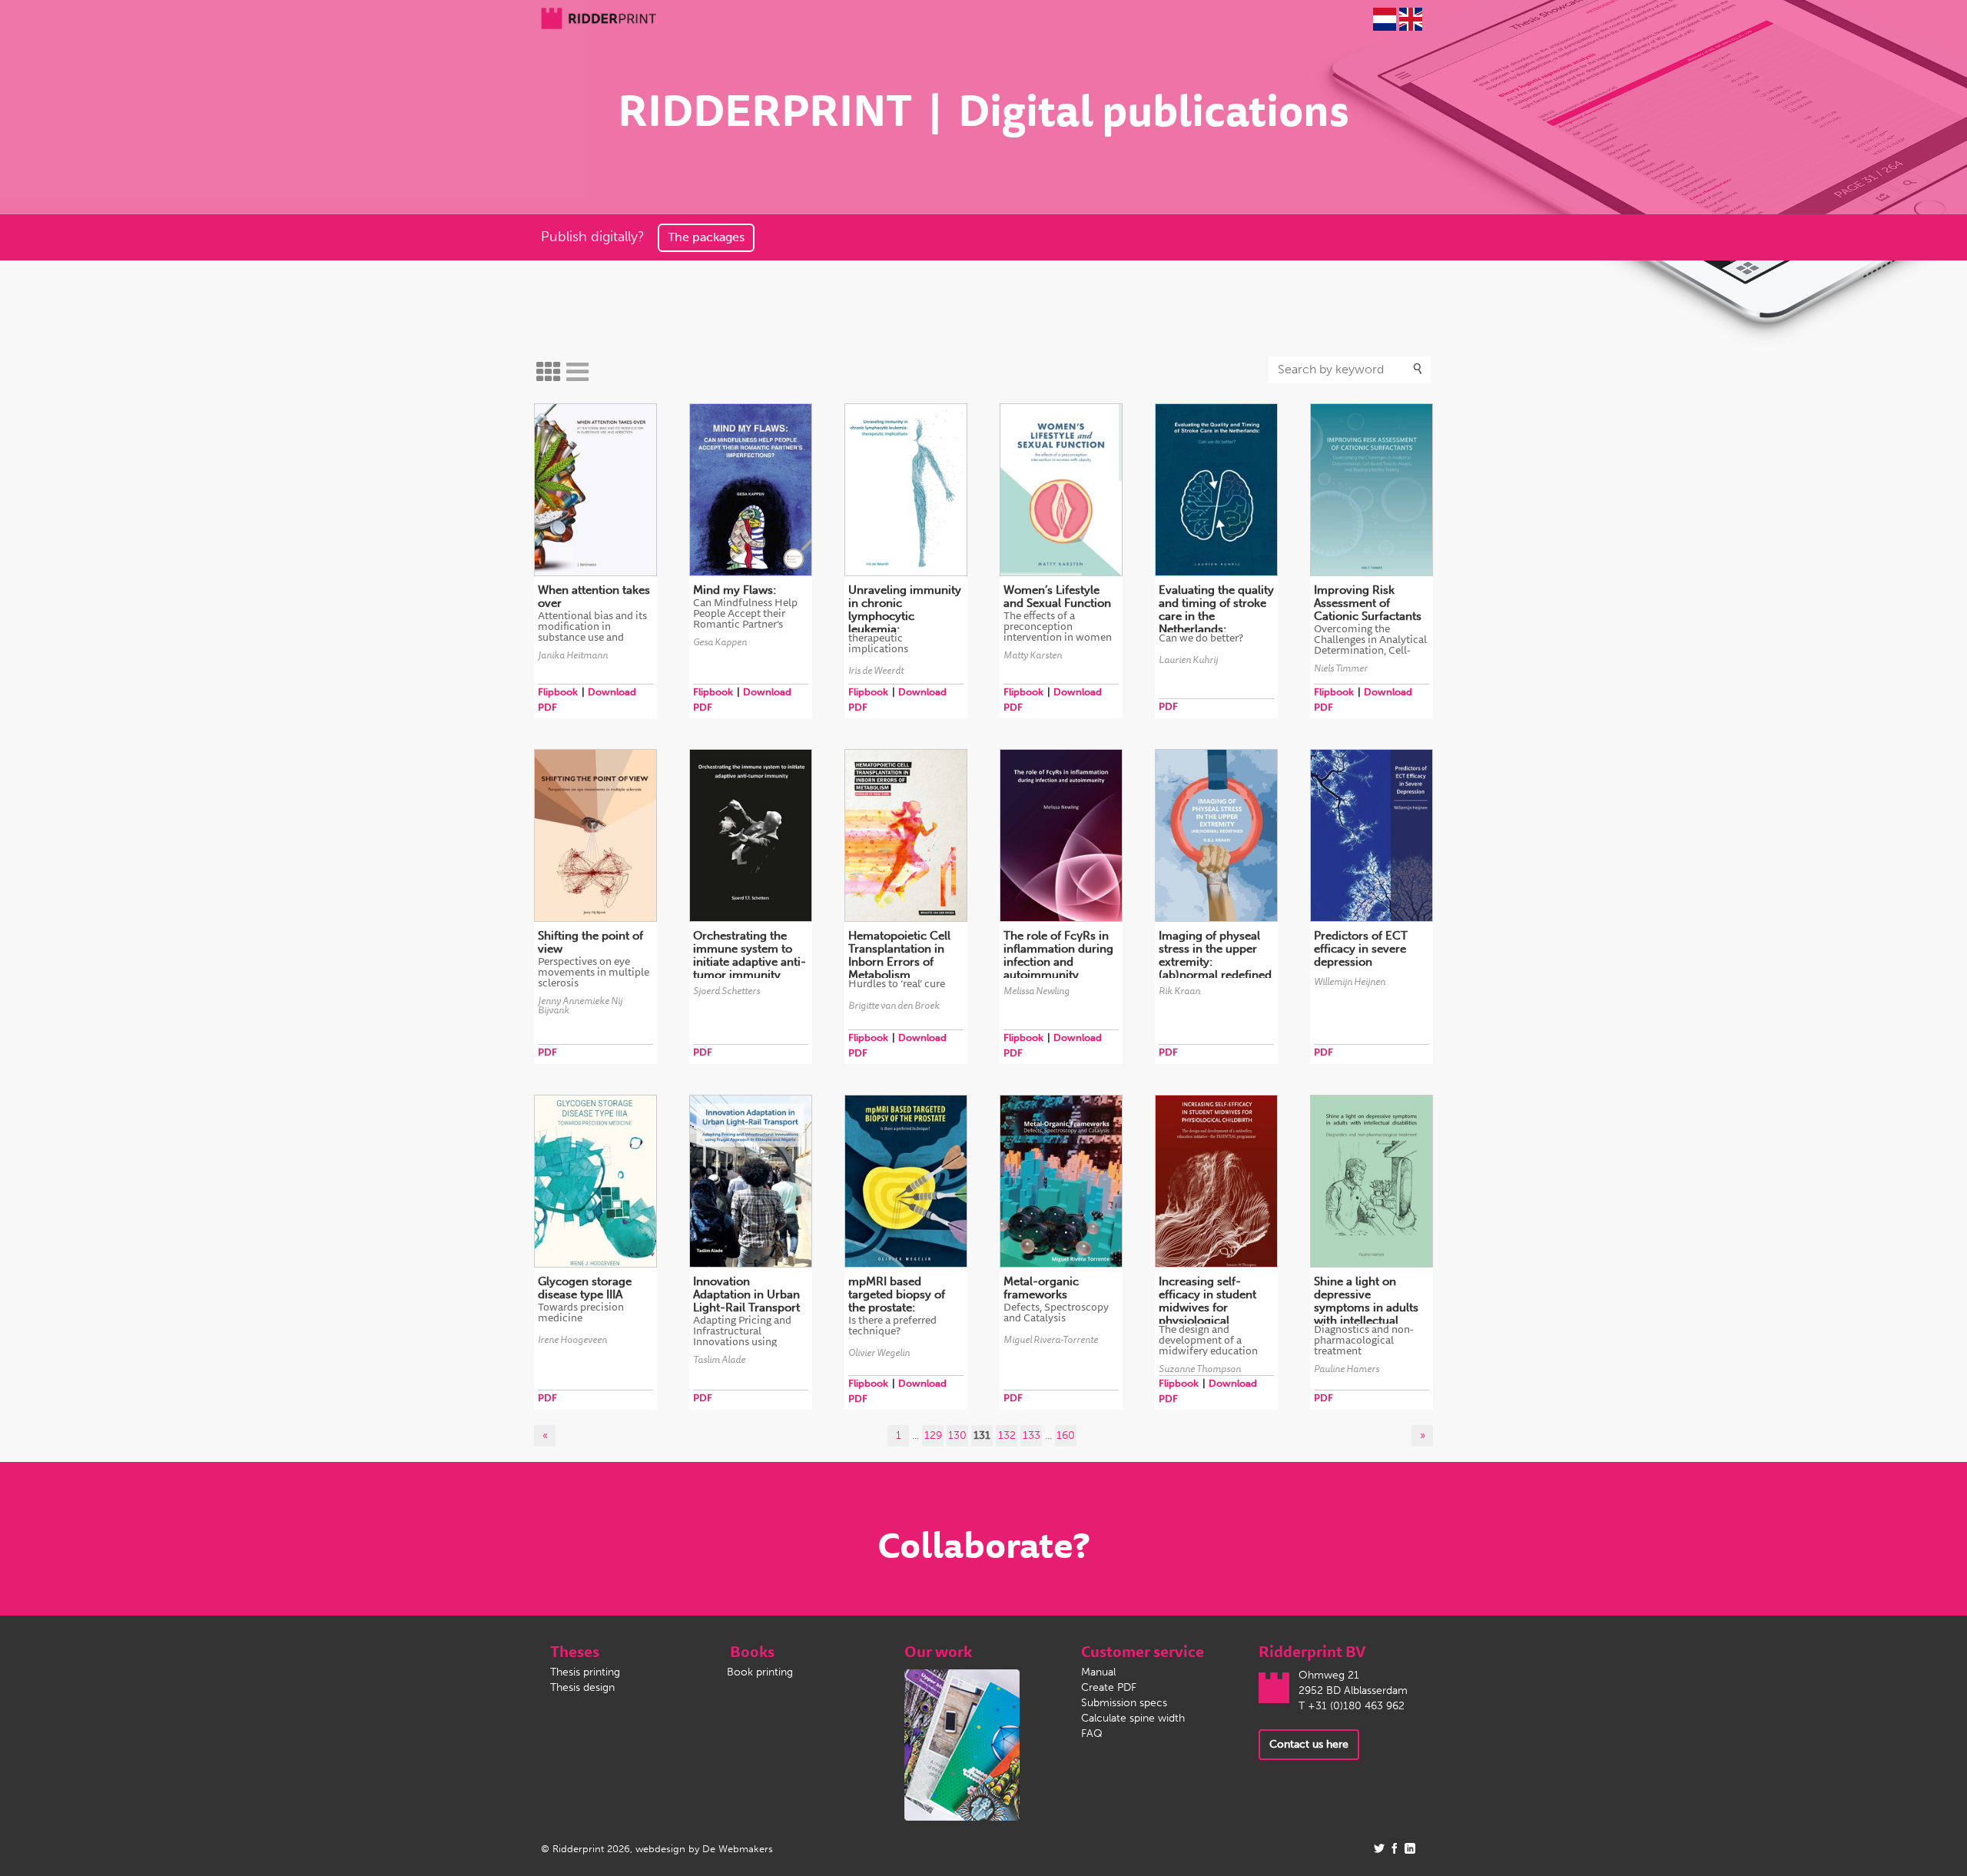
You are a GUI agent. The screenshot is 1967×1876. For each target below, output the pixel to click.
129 (933, 1435)
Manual (1098, 1672)
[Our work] (962, 1744)
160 (1066, 1435)
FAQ (1092, 1733)
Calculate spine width (1133, 1718)
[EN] (1411, 19)
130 (957, 1435)
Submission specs (1124, 1703)
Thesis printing (585, 1672)
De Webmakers (738, 1849)
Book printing (760, 1672)
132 (1007, 1435)
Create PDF (1109, 1687)
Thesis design (582, 1687)
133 (1032, 1435)
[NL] (1385, 19)
